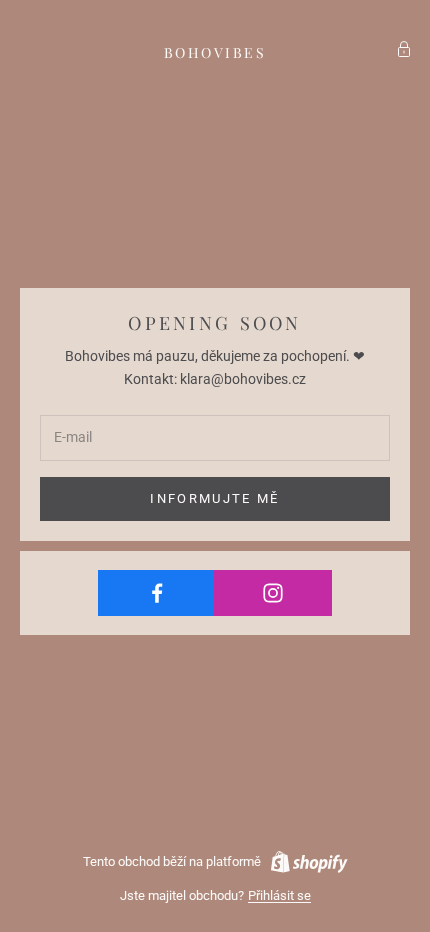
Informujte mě (214, 498)
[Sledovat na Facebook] (156, 593)
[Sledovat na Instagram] (272, 593)
